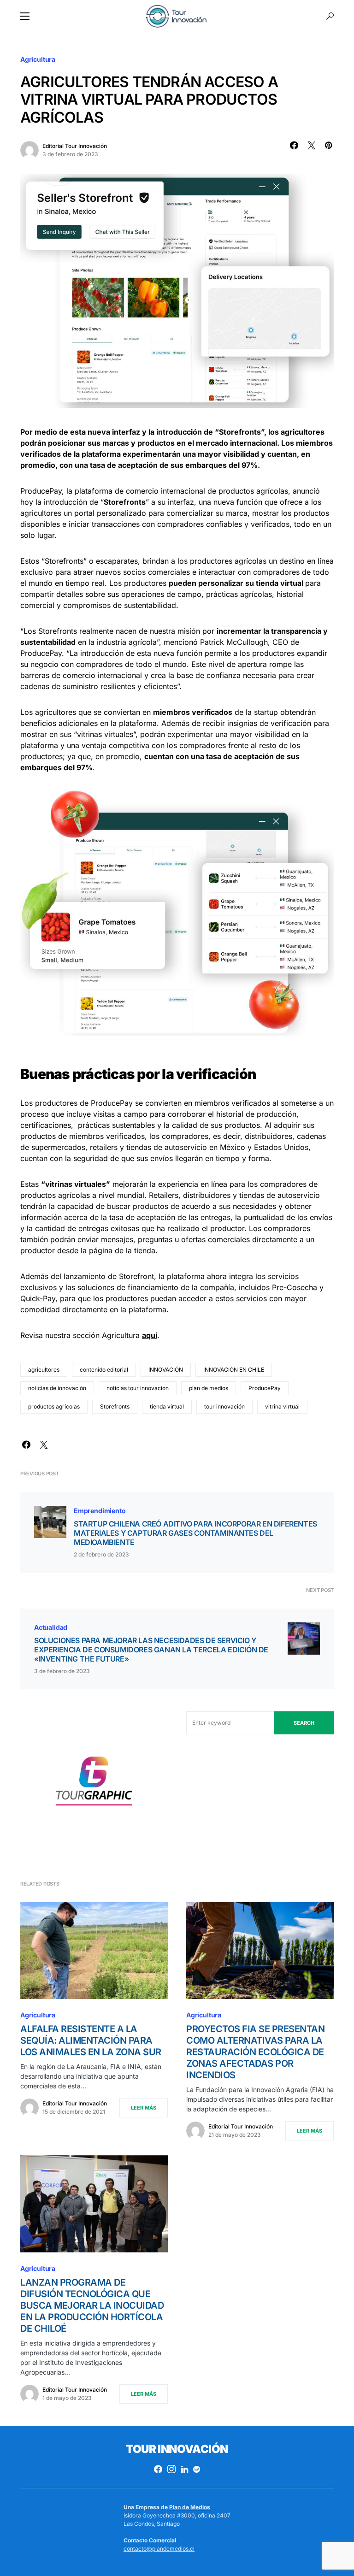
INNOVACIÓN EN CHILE (234, 1370)
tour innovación (224, 1406)
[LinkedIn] (185, 2469)
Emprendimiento (100, 1511)
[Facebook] (158, 2469)
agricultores (44, 1370)
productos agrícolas (54, 1406)
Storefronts (115, 1406)
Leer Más (144, 2108)
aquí (150, 1335)
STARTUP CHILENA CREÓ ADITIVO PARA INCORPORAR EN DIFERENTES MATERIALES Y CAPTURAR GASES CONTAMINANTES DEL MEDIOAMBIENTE (195, 1533)
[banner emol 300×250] (94, 1784)
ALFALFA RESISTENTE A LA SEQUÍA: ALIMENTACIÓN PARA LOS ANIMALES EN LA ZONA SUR (91, 2040)
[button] (25, 16)
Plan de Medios (190, 2507)
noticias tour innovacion (138, 1388)
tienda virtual (167, 1406)
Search (304, 1723)
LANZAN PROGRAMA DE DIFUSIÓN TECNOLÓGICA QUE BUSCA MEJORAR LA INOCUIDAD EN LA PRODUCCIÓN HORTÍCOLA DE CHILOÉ (92, 2305)
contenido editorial (104, 1370)
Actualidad (51, 1627)
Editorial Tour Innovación (75, 146)
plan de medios (209, 1388)
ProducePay (265, 1388)
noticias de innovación (57, 1388)
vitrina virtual (282, 1406)
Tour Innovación (177, 2449)
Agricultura (38, 59)
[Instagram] (171, 2469)
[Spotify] (197, 2469)
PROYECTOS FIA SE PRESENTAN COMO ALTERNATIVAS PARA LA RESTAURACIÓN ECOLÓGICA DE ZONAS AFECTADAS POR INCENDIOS (255, 2052)
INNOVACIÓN (166, 1370)
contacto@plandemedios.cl (159, 2549)
